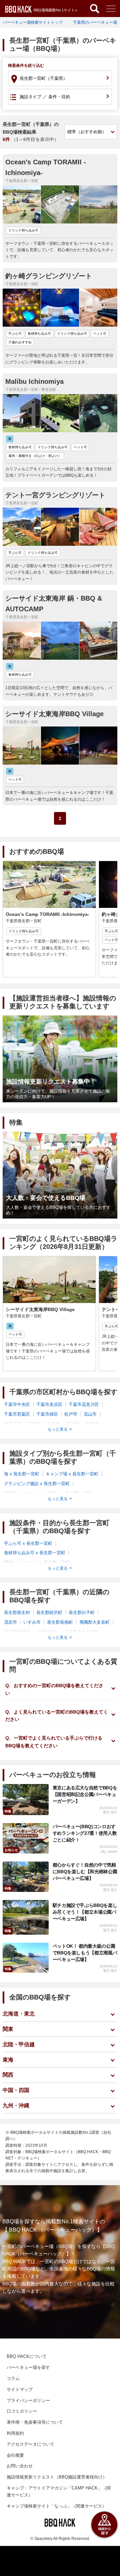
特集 (8, 1811)
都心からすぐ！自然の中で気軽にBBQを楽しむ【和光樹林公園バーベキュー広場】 (85, 1872)
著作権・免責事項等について (35, 2422)
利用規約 (15, 2433)
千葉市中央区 (17, 1404)
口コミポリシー (22, 2411)
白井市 (53, 1424)
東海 (8, 2060)
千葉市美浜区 (49, 1404)
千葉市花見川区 (84, 1404)
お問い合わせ (20, 2466)
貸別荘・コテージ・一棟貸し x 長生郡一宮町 (48, 1493)
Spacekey (43, 2539)
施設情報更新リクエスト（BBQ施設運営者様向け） (57, 2477)
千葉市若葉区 (17, 1414)
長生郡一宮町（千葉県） (43, 78)
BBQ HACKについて (27, 2356)
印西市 (34, 1424)
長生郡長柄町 (17, 1632)
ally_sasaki (109, 1851)
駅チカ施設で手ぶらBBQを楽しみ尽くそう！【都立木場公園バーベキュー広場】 (85, 1912)
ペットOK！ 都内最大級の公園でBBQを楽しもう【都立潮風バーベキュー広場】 (85, 1953)
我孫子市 (13, 1424)
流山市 (90, 1414)
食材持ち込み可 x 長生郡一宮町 (35, 1553)
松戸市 (71, 1414)
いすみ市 (32, 1622)
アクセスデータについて (30, 2444)
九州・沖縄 (16, 2106)
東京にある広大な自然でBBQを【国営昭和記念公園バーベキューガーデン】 (85, 1794)
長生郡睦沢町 (49, 1613)
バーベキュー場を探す (28, 2367)
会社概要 (15, 2455)
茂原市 (10, 1622)
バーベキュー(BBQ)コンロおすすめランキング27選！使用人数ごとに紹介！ (85, 1833)
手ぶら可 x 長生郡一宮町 (28, 1543)
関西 (8, 2075)
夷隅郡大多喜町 (94, 1622)
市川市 (73, 1424)
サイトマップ (20, 2389)
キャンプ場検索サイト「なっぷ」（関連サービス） (56, 2506)
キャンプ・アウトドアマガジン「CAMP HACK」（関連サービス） (59, 2491)
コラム (13, 2378)
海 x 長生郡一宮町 (22, 1474)
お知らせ (11, 1850)
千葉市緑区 (47, 1414)
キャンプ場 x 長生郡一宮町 (72, 1474)
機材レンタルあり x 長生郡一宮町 (37, 1562)
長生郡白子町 (82, 1613)
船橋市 (92, 1424)
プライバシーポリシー (28, 2400)
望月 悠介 (110, 1812)
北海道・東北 (19, 2014)
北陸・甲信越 (19, 2044)
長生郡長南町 (60, 1622)
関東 (8, 2029)
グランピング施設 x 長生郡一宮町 (37, 1484)
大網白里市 (47, 1632)
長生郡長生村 (17, 1613)
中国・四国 (16, 2090)
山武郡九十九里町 (82, 1632)
